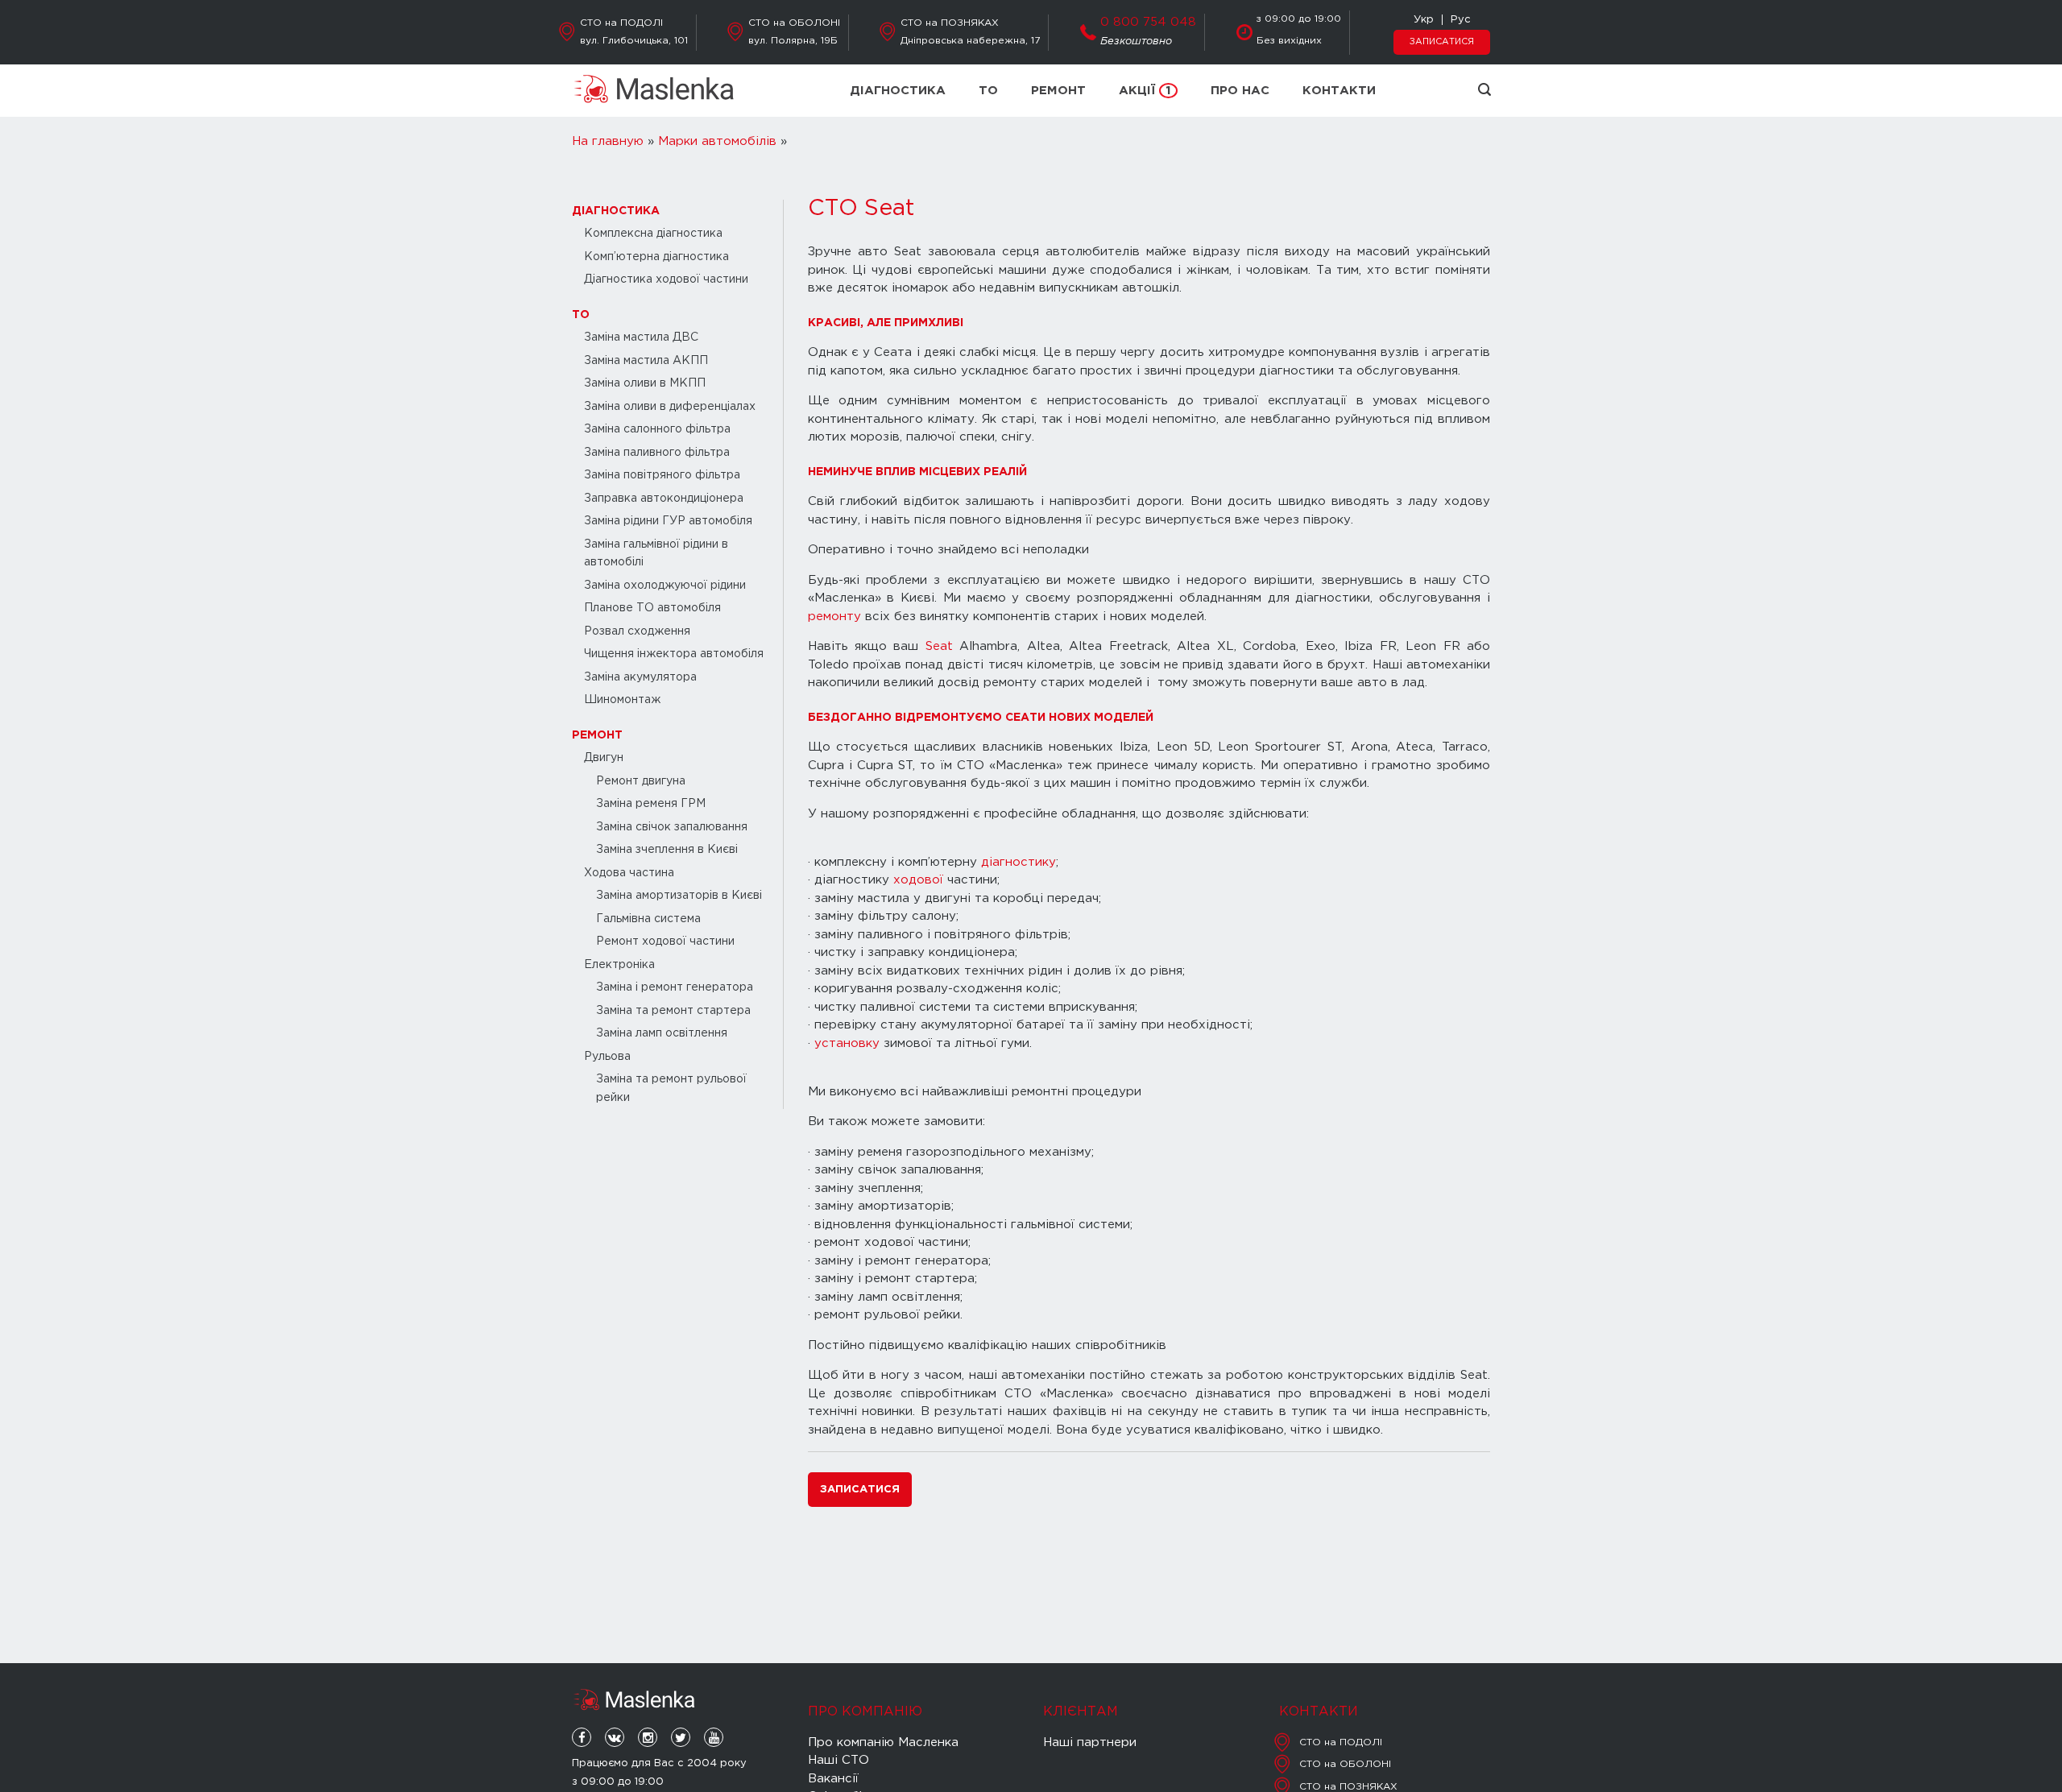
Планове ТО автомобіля (652, 608)
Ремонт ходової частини (665, 942)
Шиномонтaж (622, 700)
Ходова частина (629, 873)
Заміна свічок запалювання (672, 827)
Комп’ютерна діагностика (656, 257)
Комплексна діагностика (653, 234)
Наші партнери (1090, 1742)
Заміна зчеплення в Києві (667, 850)
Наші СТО (838, 1760)
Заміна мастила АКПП (646, 361)
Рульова (607, 1057)
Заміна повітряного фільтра (662, 475)
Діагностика (898, 91)
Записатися (1442, 42)
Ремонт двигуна (641, 781)
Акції (1145, 91)
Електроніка (619, 965)
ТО (988, 91)
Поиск (1484, 89)
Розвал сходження (637, 631)
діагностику (1019, 862)
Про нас (1240, 91)
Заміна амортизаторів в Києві (679, 896)
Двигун (604, 758)
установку (847, 1043)
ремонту (834, 617)
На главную (608, 141)
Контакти (1339, 91)
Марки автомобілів (717, 141)
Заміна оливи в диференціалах (670, 407)
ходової (918, 880)
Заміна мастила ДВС (641, 337)
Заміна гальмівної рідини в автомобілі (656, 554)
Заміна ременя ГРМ (651, 804)
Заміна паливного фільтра (657, 453)
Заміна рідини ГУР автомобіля (668, 521)
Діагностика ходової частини (666, 279)
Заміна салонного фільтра (657, 429)
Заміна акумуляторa (640, 677)
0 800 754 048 (1148, 22)
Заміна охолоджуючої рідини (665, 586)
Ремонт (1058, 91)
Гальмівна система (648, 919)
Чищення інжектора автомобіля (674, 654)
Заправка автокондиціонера (664, 499)
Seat (939, 646)
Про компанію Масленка (883, 1742)
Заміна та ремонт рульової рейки (671, 1088)
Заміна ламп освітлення (662, 1033)
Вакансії (833, 1779)
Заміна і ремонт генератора (675, 987)
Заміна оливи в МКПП (645, 383)
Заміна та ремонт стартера (673, 1011)
